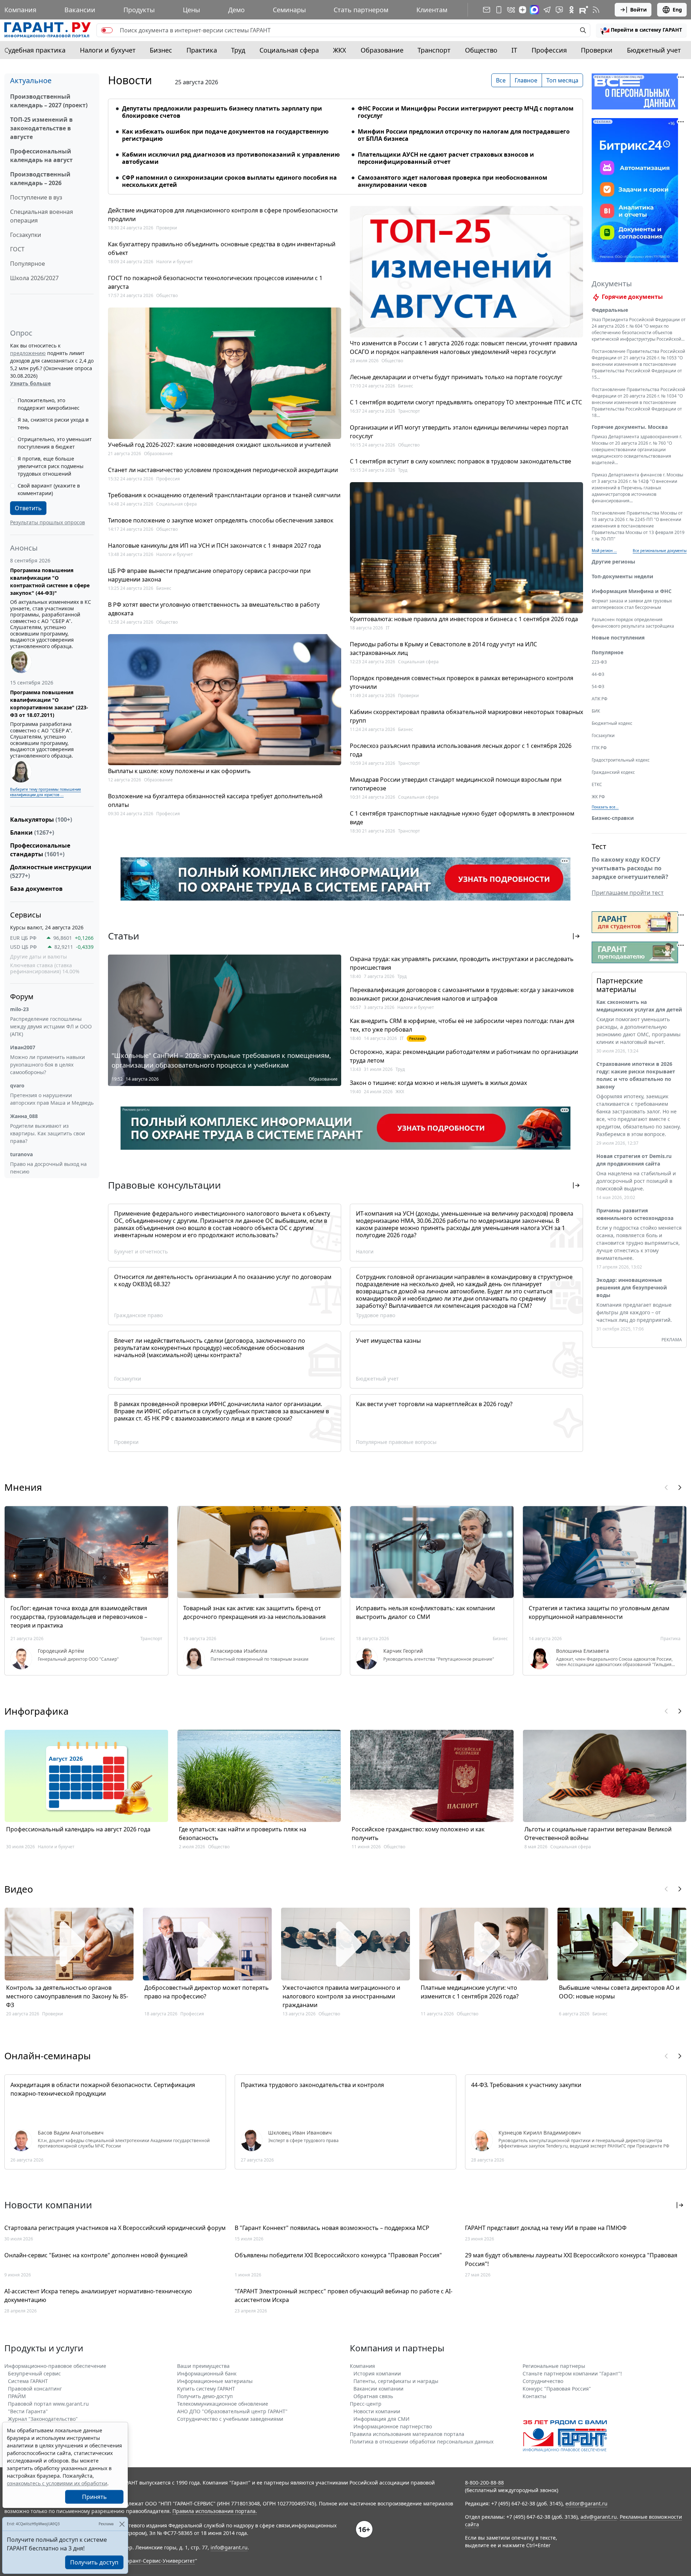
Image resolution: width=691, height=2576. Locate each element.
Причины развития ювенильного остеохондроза (635, 1214)
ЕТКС (597, 784)
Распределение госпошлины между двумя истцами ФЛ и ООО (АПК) (51, 1026)
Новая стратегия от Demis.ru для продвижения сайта (634, 1160)
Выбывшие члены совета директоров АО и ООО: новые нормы (619, 1992)
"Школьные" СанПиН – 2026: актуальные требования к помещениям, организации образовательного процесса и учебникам (221, 1060)
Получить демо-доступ (205, 2396)
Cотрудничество (543, 2381)
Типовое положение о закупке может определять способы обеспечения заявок (221, 520)
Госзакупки (26, 235)
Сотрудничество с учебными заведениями (230, 2419)
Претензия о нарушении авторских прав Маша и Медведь (52, 1099)
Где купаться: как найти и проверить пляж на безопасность (243, 1834)
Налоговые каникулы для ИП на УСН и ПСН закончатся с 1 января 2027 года (214, 546)
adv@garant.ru (599, 2517)
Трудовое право (376, 1315)
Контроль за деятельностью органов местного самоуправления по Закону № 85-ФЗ (67, 1996)
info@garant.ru (229, 2547)
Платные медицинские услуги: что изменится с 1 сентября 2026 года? (470, 1992)
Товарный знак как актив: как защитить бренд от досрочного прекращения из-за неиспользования (254, 1612)
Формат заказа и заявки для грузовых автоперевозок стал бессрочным (632, 604)
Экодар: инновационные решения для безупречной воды (632, 1287)
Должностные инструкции (51, 871)
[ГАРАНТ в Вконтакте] (511, 10)
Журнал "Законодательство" (43, 2419)
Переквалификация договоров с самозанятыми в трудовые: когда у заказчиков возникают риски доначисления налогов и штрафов (462, 994)
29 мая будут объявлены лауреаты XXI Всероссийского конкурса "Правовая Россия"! (571, 2259)
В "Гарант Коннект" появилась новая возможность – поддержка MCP (332, 2228)
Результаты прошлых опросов (48, 522)
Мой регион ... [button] (604, 551)
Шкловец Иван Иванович (300, 2133)
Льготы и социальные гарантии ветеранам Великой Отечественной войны (598, 1834)
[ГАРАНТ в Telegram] (547, 10)
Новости (130, 80)
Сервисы (26, 915)
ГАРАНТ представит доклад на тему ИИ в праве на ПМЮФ (546, 2228)
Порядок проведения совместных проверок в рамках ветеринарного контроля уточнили (462, 682)
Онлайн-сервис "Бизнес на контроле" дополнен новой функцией (96, 2255)
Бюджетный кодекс (612, 723)
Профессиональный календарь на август (41, 156)
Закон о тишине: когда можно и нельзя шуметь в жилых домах (438, 1083)
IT (514, 50)
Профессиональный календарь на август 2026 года (78, 1829)
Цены (191, 10)
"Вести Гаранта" (28, 2411)
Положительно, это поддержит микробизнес (49, 404)
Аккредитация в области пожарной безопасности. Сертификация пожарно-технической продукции (103, 2089)
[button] (641, 30)
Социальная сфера (289, 50)
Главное (526, 80)
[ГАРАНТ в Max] (534, 10)
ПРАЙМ (17, 2396)
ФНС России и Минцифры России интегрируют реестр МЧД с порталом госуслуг (466, 112)
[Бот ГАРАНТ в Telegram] (559, 10)
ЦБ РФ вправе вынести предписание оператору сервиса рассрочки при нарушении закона (209, 575)
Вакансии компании (378, 2389)
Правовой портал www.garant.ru (48, 2404)
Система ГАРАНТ (28, 2381)
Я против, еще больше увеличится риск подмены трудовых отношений (51, 466)
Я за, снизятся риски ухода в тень (53, 423)
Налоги (365, 1251)
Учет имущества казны (388, 1341)
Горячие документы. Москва (630, 427)
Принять (94, 2497)
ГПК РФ (599, 748)
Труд (238, 50)
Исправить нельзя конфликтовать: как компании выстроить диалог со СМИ (425, 1612)
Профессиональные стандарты (40, 850)
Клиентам (432, 10)
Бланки (32, 833)
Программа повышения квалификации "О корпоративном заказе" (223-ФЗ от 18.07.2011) (49, 704)
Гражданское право (138, 1315)
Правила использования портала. (215, 2511)
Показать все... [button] (605, 807)
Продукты (139, 10)
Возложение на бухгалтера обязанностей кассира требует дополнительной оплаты (215, 800)
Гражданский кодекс (613, 772)
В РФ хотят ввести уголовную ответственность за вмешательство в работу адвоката (214, 609)
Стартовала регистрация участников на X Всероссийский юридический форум (115, 2228)
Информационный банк (207, 2373)
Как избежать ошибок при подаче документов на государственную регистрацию (225, 135)
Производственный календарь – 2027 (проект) (49, 101)
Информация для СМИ (381, 2419)
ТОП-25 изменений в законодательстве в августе (41, 128)
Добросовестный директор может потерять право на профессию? (207, 1992)
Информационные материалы (215, 2381)
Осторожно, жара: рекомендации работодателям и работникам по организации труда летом (464, 1056)
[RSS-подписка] (596, 10)
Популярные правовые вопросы (396, 1442)
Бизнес (161, 50)
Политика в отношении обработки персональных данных (422, 2442)
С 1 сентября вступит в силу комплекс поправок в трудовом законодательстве (460, 461)
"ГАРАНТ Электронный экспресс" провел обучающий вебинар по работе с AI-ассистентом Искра (344, 2295)
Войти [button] (638, 10)
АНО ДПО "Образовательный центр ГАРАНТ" (232, 2411)
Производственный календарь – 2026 (40, 179)
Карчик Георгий (403, 1651)
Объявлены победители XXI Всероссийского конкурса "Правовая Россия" (338, 2255)
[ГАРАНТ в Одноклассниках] (572, 10)
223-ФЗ (599, 662)
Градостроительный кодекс (621, 760)
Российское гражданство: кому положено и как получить (418, 1834)
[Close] (122, 2524)
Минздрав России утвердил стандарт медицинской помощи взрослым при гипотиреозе (456, 784)
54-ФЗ (598, 686)
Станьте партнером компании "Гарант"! (572, 2373)
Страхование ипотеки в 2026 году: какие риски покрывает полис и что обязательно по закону (636, 1075)
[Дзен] (523, 10)
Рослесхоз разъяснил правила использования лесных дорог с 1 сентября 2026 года (461, 750)
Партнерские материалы (620, 985)
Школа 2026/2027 (34, 278)
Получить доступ (94, 2562)
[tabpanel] (345, 142)
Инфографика (37, 1711)
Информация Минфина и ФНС (632, 591)
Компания (20, 10)
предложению (28, 353)
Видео (19, 1889)
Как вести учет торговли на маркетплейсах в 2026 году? (434, 1404)
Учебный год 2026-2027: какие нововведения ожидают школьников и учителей (219, 445)
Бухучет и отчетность (141, 1251)
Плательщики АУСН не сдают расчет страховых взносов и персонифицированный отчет (446, 158)
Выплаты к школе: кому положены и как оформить (179, 771)
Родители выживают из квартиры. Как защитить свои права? (48, 1133)
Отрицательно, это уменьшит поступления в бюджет (55, 443)
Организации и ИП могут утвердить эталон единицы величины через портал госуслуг (459, 432)
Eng (677, 10)
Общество (481, 50)
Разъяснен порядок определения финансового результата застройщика (633, 623)
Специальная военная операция (42, 216)
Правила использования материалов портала (407, 2434)
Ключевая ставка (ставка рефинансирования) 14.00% (45, 968)
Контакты (534, 2396)
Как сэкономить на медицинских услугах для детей (639, 1006)
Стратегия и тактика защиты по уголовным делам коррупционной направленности (599, 1612)
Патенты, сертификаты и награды (396, 2381)
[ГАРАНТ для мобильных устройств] (499, 10)
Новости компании (377, 2411)
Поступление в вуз (36, 197)
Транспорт (434, 50)
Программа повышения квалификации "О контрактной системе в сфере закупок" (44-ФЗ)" (50, 582)
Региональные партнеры (554, 2366)
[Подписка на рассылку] (487, 10)
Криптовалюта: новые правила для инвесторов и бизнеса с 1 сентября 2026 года (464, 619)
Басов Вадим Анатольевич (71, 2133)
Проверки (597, 50)
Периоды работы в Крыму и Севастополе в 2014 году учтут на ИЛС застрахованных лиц (443, 649)
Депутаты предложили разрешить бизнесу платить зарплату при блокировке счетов (222, 112)
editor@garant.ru (586, 2503)
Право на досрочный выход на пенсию (48, 1168)
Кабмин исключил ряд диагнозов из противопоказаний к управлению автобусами (231, 158)
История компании (377, 2373)
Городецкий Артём (61, 1651)
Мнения (23, 1487)
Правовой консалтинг (35, 2389)
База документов (36, 889)
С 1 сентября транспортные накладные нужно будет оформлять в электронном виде (462, 818)
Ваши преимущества (203, 2366)
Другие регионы (613, 562)
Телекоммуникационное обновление (223, 2404)
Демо (236, 10)
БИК (596, 711)
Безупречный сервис (34, 2373)
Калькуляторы (41, 820)
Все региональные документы (660, 551)
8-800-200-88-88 (484, 2483)
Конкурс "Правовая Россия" (557, 2389)
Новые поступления (618, 638)
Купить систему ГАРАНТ (206, 2389)
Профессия (549, 50)
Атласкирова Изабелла (239, 1651)
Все (501, 80)
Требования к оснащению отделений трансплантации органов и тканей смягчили (224, 495)
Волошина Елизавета (582, 1651)
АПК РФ (600, 699)
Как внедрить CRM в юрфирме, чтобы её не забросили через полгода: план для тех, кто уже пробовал (462, 1025)
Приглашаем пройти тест (628, 893)
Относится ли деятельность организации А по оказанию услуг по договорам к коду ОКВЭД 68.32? (223, 1280)
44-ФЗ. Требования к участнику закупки (526, 2085)
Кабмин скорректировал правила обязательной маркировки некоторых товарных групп (466, 716)
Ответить (28, 508)
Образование (382, 50)
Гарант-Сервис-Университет (160, 2561)
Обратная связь (373, 2396)
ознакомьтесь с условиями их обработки (57, 2483)
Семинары (289, 10)
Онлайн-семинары (48, 2056)
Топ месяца (562, 80)
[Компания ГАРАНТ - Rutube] (584, 10)
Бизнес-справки (613, 818)
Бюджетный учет (654, 50)
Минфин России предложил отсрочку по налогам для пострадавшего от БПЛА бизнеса (464, 135)
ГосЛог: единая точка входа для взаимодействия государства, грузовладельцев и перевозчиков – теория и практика (79, 1617)
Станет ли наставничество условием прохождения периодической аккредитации (223, 470)
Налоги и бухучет (108, 50)
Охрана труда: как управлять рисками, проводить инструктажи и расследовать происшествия (462, 963)
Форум (22, 997)
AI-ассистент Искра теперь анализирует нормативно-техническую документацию (98, 2295)
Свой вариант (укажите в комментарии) (49, 489)
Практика (202, 50)
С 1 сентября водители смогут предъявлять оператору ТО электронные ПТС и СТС (466, 402)
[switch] (107, 30)
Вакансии (80, 10)
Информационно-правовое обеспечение (55, 2366)
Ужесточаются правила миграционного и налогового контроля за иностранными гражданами (341, 1996)
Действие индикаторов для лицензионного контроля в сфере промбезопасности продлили (223, 215)
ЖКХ (340, 50)
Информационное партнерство (393, 2426)
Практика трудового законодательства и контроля (312, 2085)
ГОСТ (17, 249)
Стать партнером (361, 10)
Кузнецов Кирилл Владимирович (540, 2133)
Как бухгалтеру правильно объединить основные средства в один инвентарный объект (222, 248)
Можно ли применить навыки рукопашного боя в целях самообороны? (48, 1065)
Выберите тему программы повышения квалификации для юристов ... (46, 792)
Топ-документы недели (622, 576)
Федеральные (610, 310)
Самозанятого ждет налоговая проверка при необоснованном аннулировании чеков (453, 181)
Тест (599, 846)
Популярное (28, 264)
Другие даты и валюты (39, 957)
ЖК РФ (598, 797)
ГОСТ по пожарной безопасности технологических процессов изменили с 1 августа (215, 282)
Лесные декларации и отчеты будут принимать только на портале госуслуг (456, 377)
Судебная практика (35, 50)
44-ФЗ (598, 674)
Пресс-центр (366, 2404)
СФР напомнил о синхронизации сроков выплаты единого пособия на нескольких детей (229, 181)
